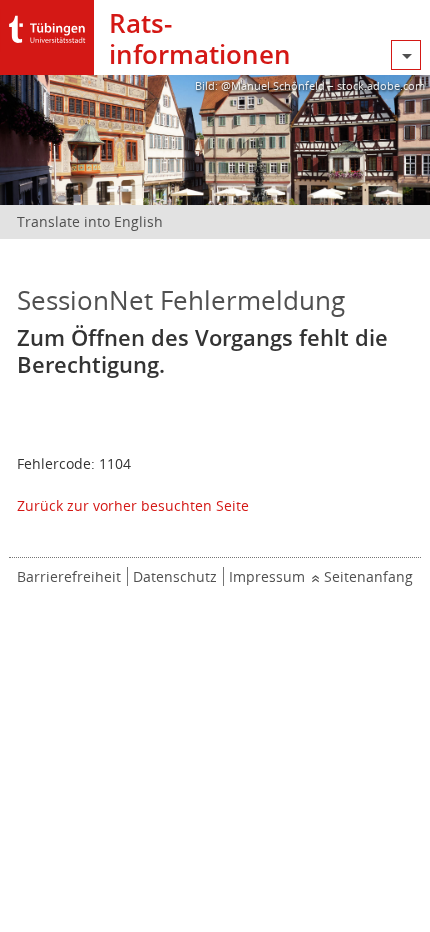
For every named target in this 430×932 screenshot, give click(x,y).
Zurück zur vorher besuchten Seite (133, 505)
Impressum (267, 576)
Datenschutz (175, 576)
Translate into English (90, 221)
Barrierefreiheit (69, 576)
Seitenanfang (368, 576)
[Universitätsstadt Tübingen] (47, 24)
